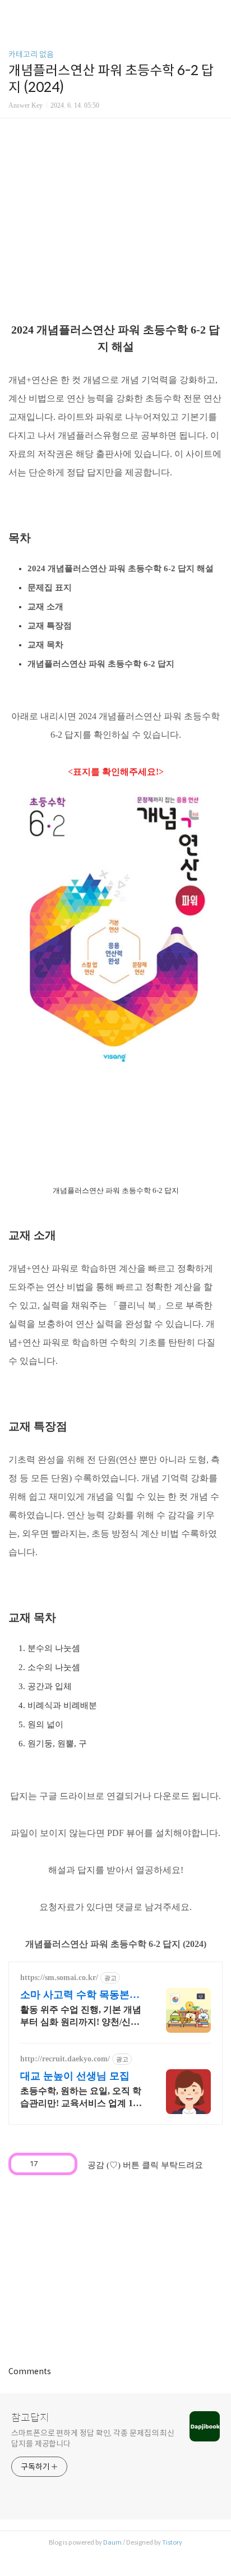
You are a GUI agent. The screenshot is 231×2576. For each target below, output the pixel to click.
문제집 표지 (50, 588)
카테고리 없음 (31, 54)
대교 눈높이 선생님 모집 (75, 2076)
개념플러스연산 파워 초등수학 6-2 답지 (101, 664)
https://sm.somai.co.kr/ (59, 1978)
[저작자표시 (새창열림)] (82, 2162)
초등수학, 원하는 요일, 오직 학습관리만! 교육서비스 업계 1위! (81, 2098)
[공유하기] (48, 2164)
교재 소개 (45, 607)
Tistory (172, 2542)
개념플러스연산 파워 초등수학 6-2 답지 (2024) (116, 1944)
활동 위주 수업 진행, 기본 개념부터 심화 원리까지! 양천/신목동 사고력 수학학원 (81, 2017)
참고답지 (30, 2418)
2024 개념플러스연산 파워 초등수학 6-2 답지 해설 (121, 568)
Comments (30, 2371)
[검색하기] (217, 13)
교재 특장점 (50, 626)
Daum (112, 2542)
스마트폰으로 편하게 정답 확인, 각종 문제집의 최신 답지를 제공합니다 (93, 2438)
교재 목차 (45, 645)
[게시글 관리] (63, 2164)
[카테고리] (14, 13)
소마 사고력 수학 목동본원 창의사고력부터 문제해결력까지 (80, 1995)
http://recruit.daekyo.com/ (65, 2059)
